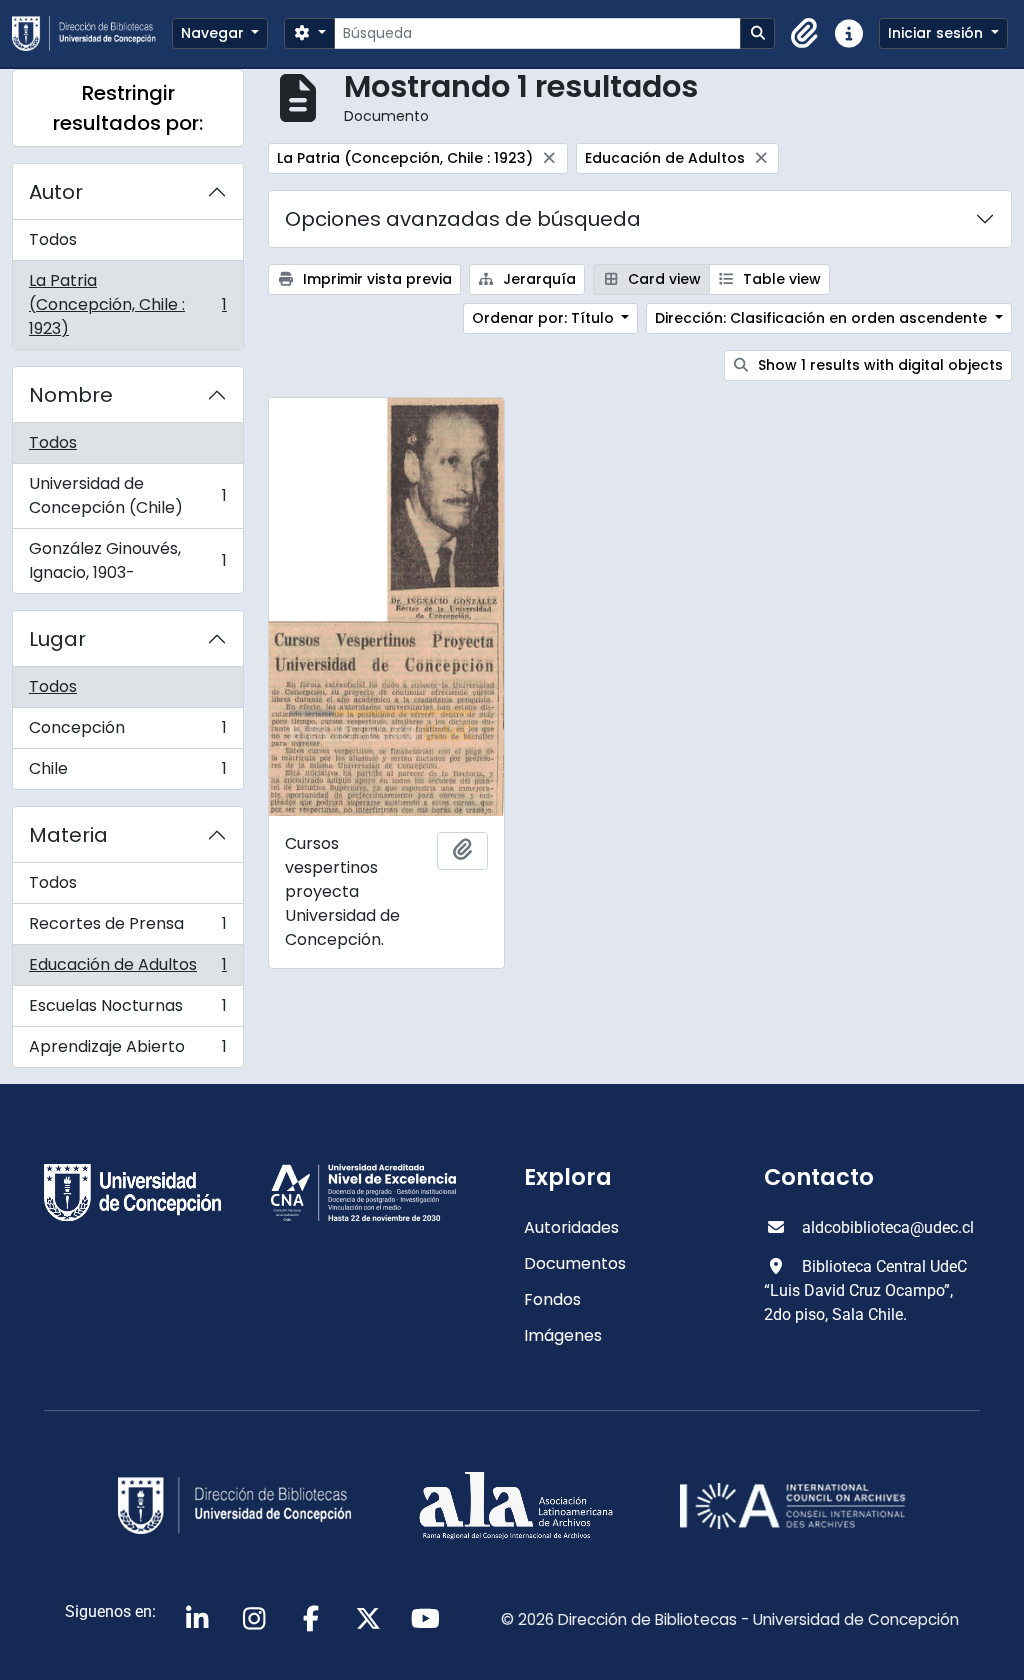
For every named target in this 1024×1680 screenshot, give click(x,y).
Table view (780, 279)
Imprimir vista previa (375, 279)
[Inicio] (92, 33)
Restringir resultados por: (128, 108)
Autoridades (571, 1227)
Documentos (575, 1263)
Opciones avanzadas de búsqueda (463, 219)
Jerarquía (537, 279)
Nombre (71, 395)
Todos (53, 239)
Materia (68, 835)
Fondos (552, 1299)
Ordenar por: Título (545, 318)
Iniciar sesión (937, 33)
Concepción (127, 732)
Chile (127, 773)
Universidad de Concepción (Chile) (127, 495)
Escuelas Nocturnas (127, 1010)
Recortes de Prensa (127, 928)
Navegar (214, 33)
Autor (56, 192)
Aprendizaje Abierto (127, 1051)
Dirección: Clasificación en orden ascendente (823, 318)
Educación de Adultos (127, 969)
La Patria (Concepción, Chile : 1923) (127, 304)
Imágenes (563, 1335)
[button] (805, 34)
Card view (662, 279)
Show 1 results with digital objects (878, 365)
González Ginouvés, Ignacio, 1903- (127, 560)
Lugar (57, 639)
